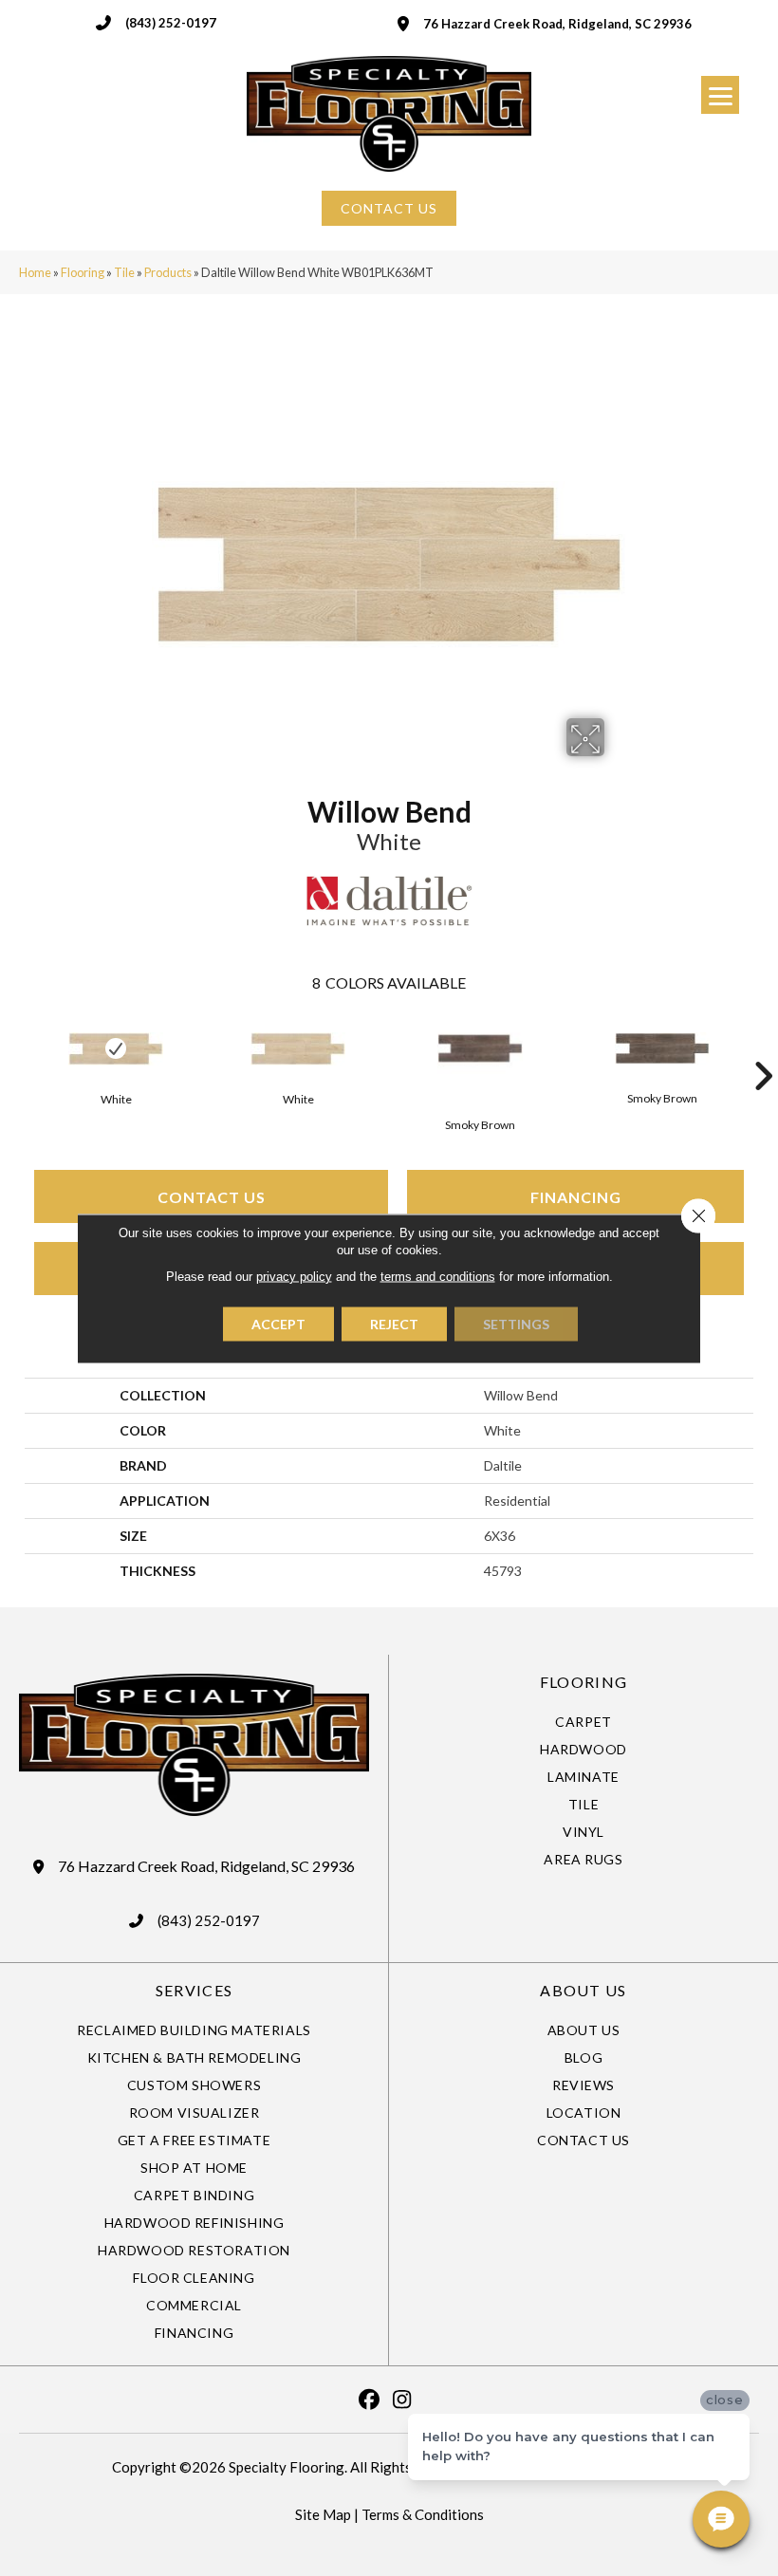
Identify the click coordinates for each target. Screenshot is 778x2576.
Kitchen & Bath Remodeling (194, 2057)
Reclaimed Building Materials (194, 2030)
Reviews (583, 2085)
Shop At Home (194, 2168)
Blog (583, 2057)
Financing (576, 1197)
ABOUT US (583, 1990)
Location (584, 2113)
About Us (584, 2030)
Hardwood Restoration (194, 2250)
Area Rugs (583, 1859)
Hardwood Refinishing (194, 2223)
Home (35, 272)
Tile (124, 272)
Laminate (583, 1777)
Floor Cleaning (194, 2278)
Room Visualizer (194, 2113)
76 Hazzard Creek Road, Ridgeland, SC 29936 (557, 24)
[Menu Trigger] (720, 95)
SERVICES (194, 1990)
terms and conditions (438, 1276)
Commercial (194, 2305)
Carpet (583, 1722)
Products (168, 272)
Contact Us (212, 1197)
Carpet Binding (194, 2195)
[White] (116, 1049)
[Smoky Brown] (480, 1048)
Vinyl (583, 1832)
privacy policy (294, 1276)
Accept (278, 1323)
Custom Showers (194, 2085)
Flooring (83, 272)
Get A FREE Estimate (194, 2140)
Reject (394, 1323)
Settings (516, 1323)
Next (763, 1047)
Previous (15, 1047)
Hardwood (583, 1749)
